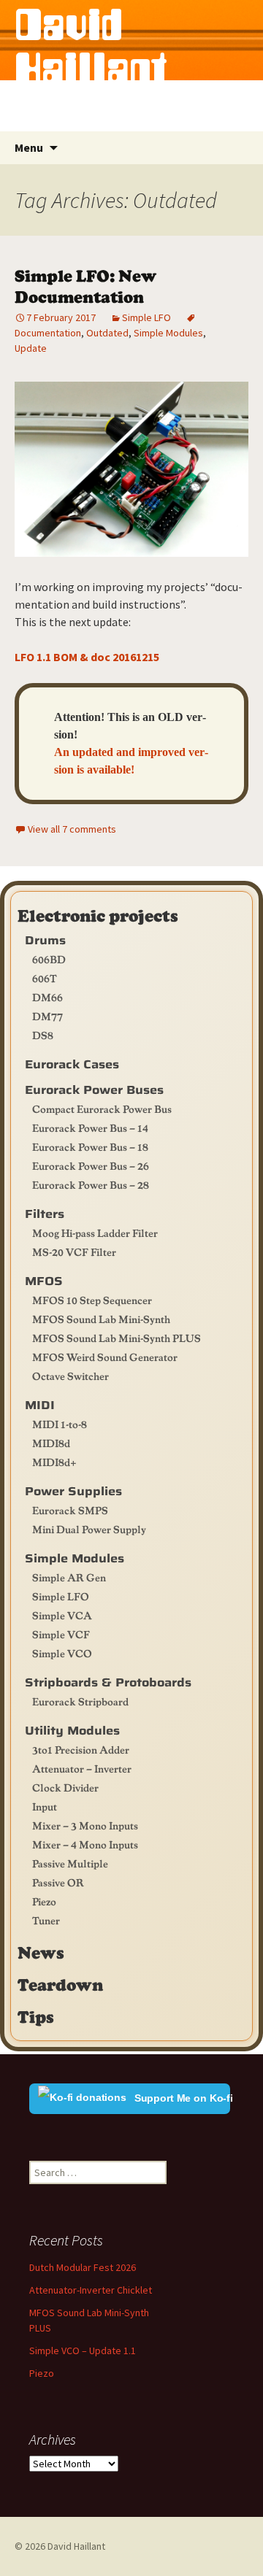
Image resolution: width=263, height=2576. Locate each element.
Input (45, 1806)
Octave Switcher (70, 1376)
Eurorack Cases (72, 1064)
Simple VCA (62, 1615)
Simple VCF (61, 1634)
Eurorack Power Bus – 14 (90, 1127)
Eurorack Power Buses (94, 1090)
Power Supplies (73, 1491)
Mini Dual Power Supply (89, 1529)
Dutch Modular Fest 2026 (83, 2267)
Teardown (60, 1984)
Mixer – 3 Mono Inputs (85, 1825)
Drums (45, 940)
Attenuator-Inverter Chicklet (91, 2290)
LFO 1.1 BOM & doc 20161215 (87, 657)
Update (31, 348)
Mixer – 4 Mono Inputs (85, 1844)
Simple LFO (146, 317)
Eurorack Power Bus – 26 (91, 1165)
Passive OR (58, 1882)
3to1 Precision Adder (81, 1749)
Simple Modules (168, 333)
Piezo (44, 1901)
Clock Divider (65, 1787)
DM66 (47, 997)
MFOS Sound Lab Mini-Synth (101, 1319)
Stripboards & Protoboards (108, 1682)
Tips (36, 2016)
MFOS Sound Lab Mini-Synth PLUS (117, 1338)
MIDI (40, 1405)
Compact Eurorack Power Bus (102, 1108)
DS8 (43, 1035)
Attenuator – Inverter (82, 1768)
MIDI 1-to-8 (60, 1424)
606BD (49, 959)
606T (45, 978)
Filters (45, 1214)
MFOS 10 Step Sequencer (92, 1300)
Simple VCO (62, 1653)
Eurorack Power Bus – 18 (90, 1146)
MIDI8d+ (54, 1462)
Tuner (46, 1920)
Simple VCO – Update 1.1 (83, 2351)
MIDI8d (51, 1443)
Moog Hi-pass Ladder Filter (95, 1233)
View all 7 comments (72, 829)
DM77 (47, 1016)
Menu (29, 147)
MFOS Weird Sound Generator (105, 1357)
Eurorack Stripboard (80, 1701)
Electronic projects (98, 915)
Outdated (107, 333)
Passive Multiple (70, 1863)
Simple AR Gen (69, 1577)
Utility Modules (72, 1731)
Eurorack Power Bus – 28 (91, 1184)
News (41, 1952)
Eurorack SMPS (70, 1510)
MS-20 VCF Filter (74, 1252)
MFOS (44, 1281)
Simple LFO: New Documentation (85, 285)
